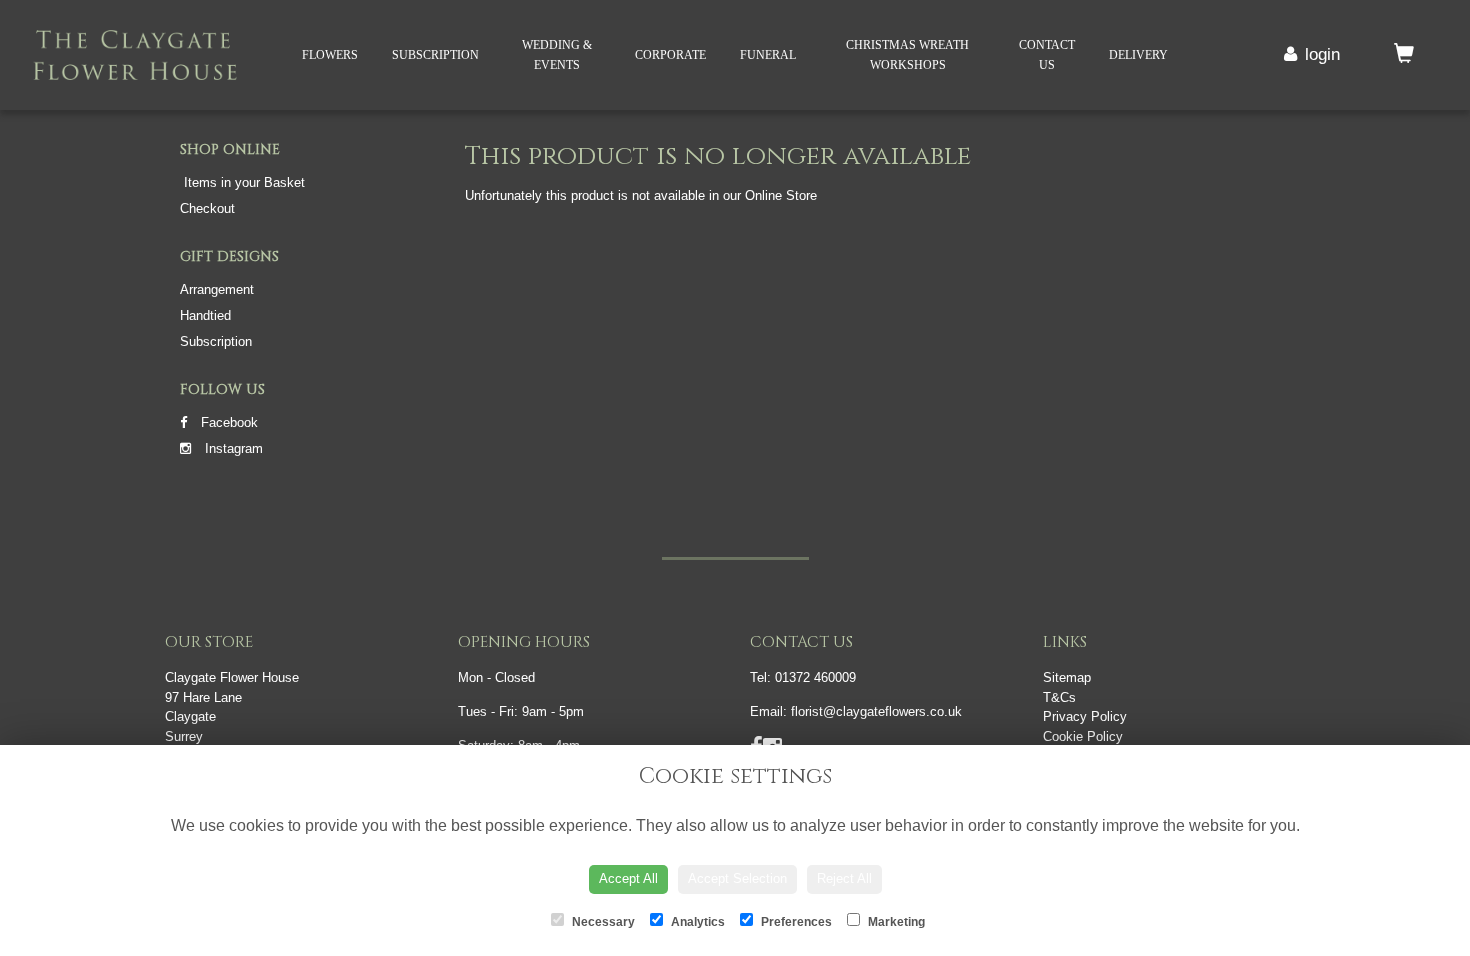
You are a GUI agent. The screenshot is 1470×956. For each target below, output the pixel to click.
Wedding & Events (557, 55)
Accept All (628, 878)
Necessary (602, 922)
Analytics (696, 922)
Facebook (227, 422)
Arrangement (217, 289)
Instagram (232, 448)
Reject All (844, 878)
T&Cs (1059, 697)
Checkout (207, 208)
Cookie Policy (1083, 736)
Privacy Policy (1085, 716)
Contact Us (1047, 55)
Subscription (435, 55)
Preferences (795, 922)
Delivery (1138, 55)
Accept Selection (737, 878)
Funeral (768, 55)
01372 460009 (815, 677)
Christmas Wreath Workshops (907, 55)
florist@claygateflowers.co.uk (876, 711)
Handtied (205, 315)
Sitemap (1067, 677)
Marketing (895, 922)
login (1322, 54)
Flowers (330, 55)
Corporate (670, 55)
